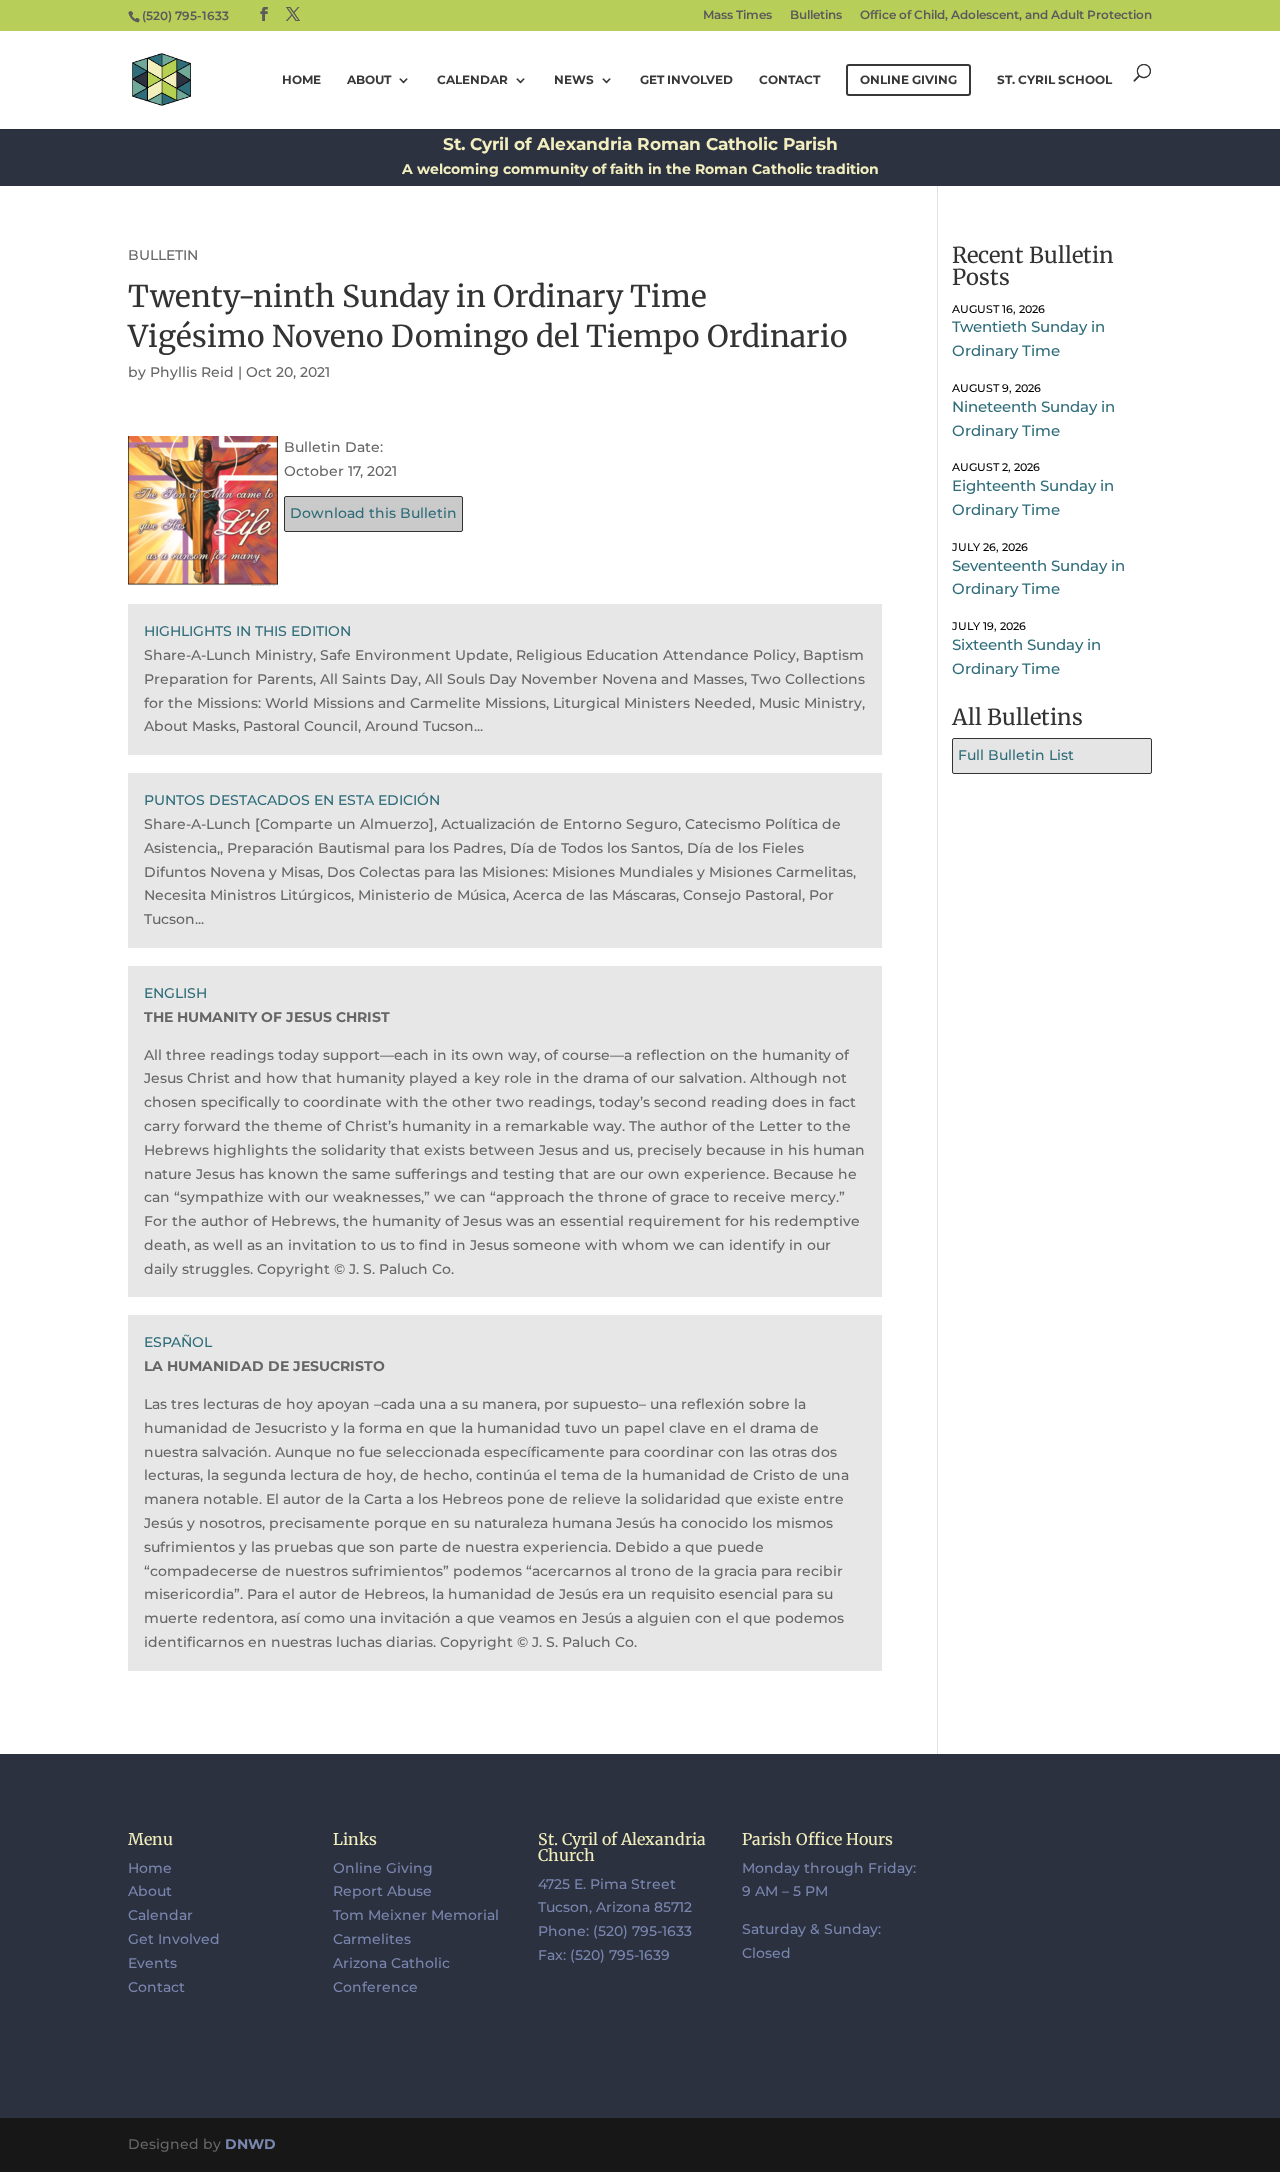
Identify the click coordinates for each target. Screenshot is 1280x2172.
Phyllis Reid (192, 372)
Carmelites (372, 1939)
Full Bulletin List (1016, 755)
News (574, 80)
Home (301, 80)
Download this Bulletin (373, 513)
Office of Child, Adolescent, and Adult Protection (1006, 15)
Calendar (472, 80)
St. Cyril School (1054, 80)
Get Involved (686, 80)
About (369, 80)
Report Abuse (382, 1891)
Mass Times (737, 15)
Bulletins (816, 15)
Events (152, 1963)
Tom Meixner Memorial (416, 1915)
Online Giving (383, 1868)
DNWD (250, 2144)
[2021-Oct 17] (203, 573)
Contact (789, 80)
